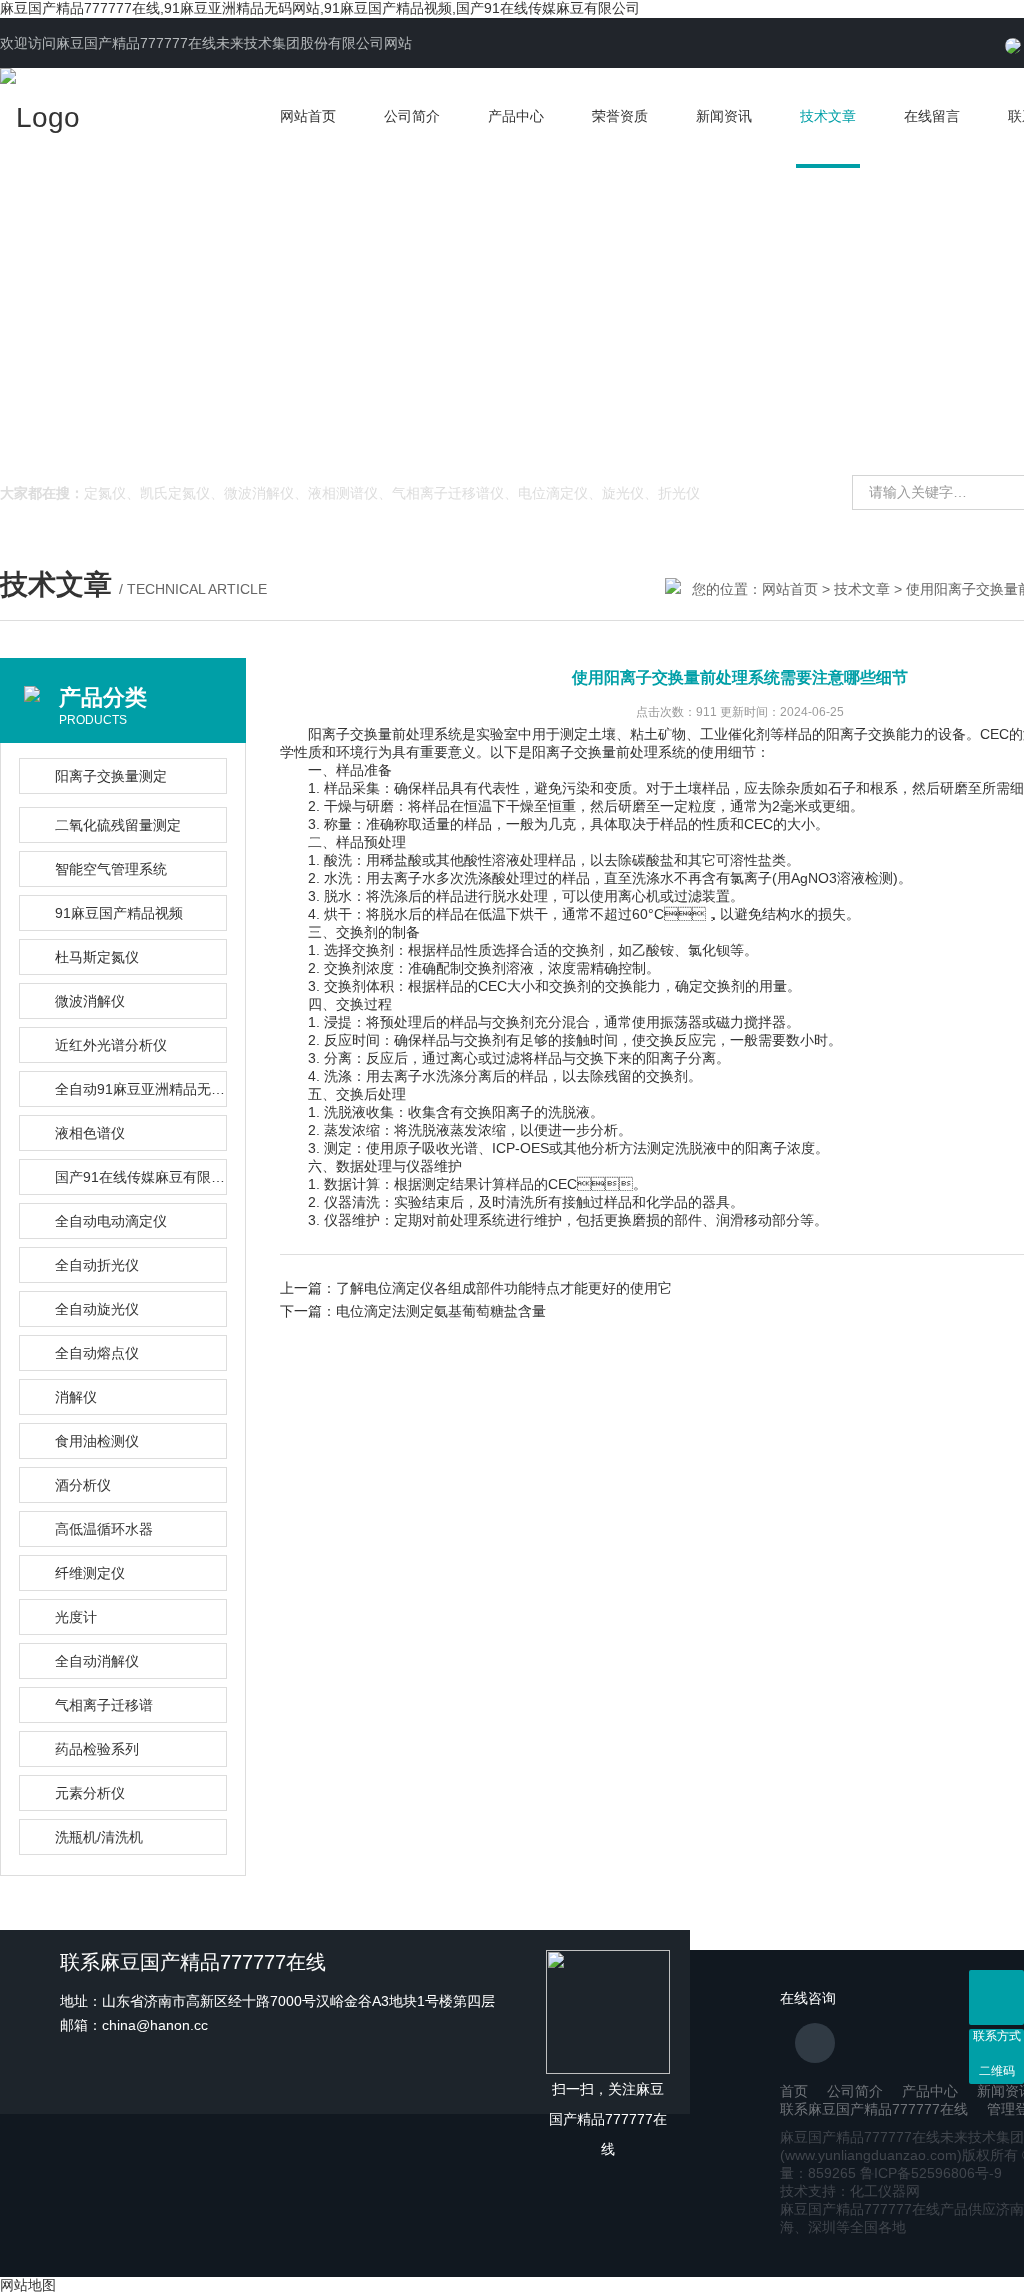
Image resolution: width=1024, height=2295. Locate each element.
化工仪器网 (885, 2191)
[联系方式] (996, 1997)
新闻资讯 (724, 116)
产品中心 (516, 116)
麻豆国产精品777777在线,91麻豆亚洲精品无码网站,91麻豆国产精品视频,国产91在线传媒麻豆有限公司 (320, 8)
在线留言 (932, 116)
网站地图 (28, 2285)
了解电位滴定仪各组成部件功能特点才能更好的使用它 (504, 1288)
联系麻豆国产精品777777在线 (874, 2109)
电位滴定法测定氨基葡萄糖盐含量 (441, 1311)
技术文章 (828, 116)
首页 (794, 2091)
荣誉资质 (620, 116)
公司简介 (412, 116)
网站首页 (308, 116)
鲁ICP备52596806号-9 (931, 2173)
